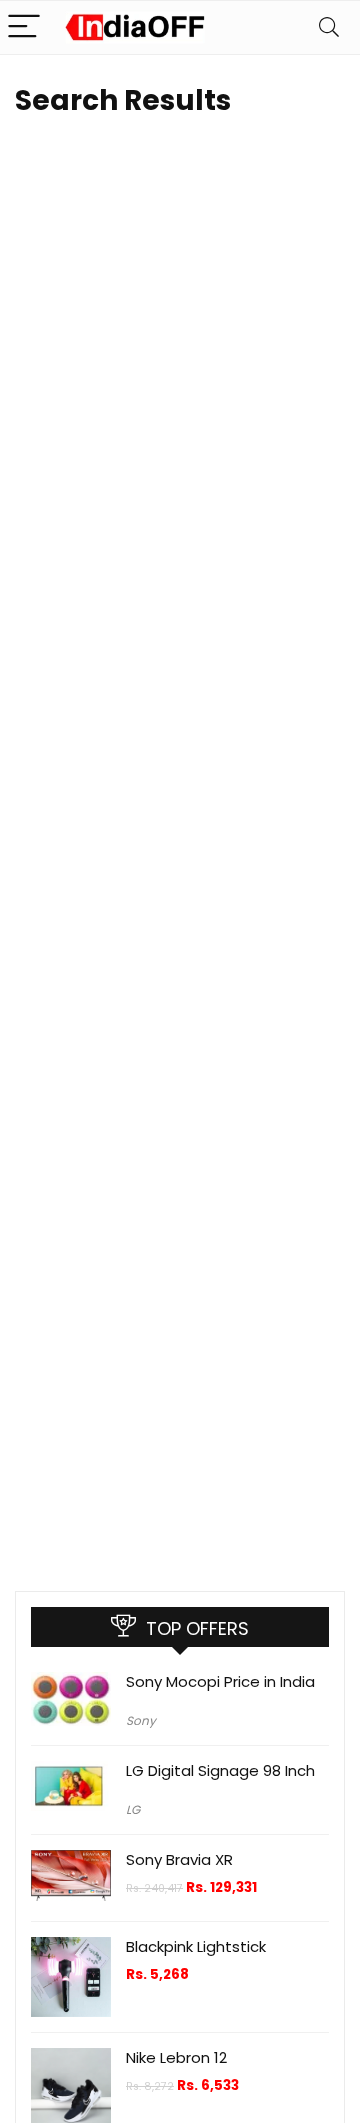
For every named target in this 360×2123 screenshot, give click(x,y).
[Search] (329, 27)
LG (133, 1809)
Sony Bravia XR (179, 1859)
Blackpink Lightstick (196, 1946)
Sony (141, 1720)
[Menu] (24, 27)
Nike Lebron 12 (176, 2057)
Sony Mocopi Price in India (220, 1681)
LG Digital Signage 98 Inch (220, 1770)
